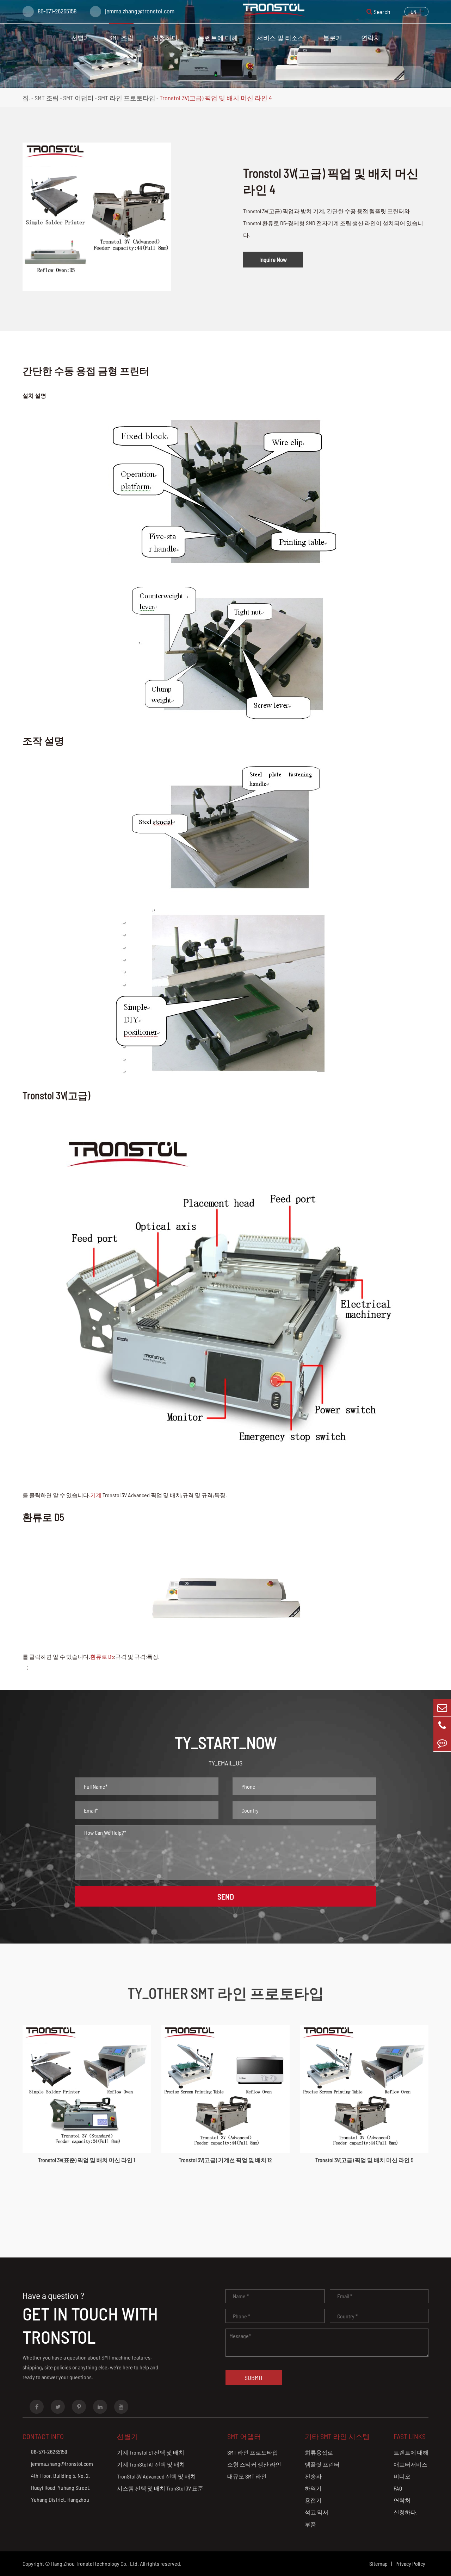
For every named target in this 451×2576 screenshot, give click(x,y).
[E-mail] (442, 1708)
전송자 (313, 2476)
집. (26, 98)
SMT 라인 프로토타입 (127, 98)
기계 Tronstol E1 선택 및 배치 (151, 2452)
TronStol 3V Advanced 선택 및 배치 (156, 2476)
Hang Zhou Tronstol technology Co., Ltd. (95, 2564)
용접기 (313, 2500)
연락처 (371, 38)
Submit (254, 2377)
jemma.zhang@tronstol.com (140, 11)
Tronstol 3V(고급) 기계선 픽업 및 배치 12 (225, 2160)
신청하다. (166, 38)
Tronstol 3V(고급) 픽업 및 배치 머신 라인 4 (216, 98)
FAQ (398, 2488)
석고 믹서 (317, 2512)
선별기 (81, 38)
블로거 (333, 38)
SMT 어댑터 (78, 98)
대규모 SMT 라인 (247, 2476)
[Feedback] (442, 1743)
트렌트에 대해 (218, 38)
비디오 (402, 2476)
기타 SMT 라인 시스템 (337, 2436)
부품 (310, 2524)
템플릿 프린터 (322, 2464)
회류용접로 (319, 2452)
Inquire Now (273, 259)
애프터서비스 (410, 2464)
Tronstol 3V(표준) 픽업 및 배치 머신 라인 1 (87, 2160)
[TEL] (442, 1725)
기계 (96, 1495)
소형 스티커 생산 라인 (254, 2464)
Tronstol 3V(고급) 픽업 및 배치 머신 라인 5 (364, 2160)
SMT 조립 (121, 38)
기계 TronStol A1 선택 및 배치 (151, 2464)
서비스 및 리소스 (280, 38)
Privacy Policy (410, 2564)
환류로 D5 (102, 1657)
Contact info (43, 2436)
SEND (226, 1896)
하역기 (313, 2488)
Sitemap (378, 2564)
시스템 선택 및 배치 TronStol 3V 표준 (160, 2488)
